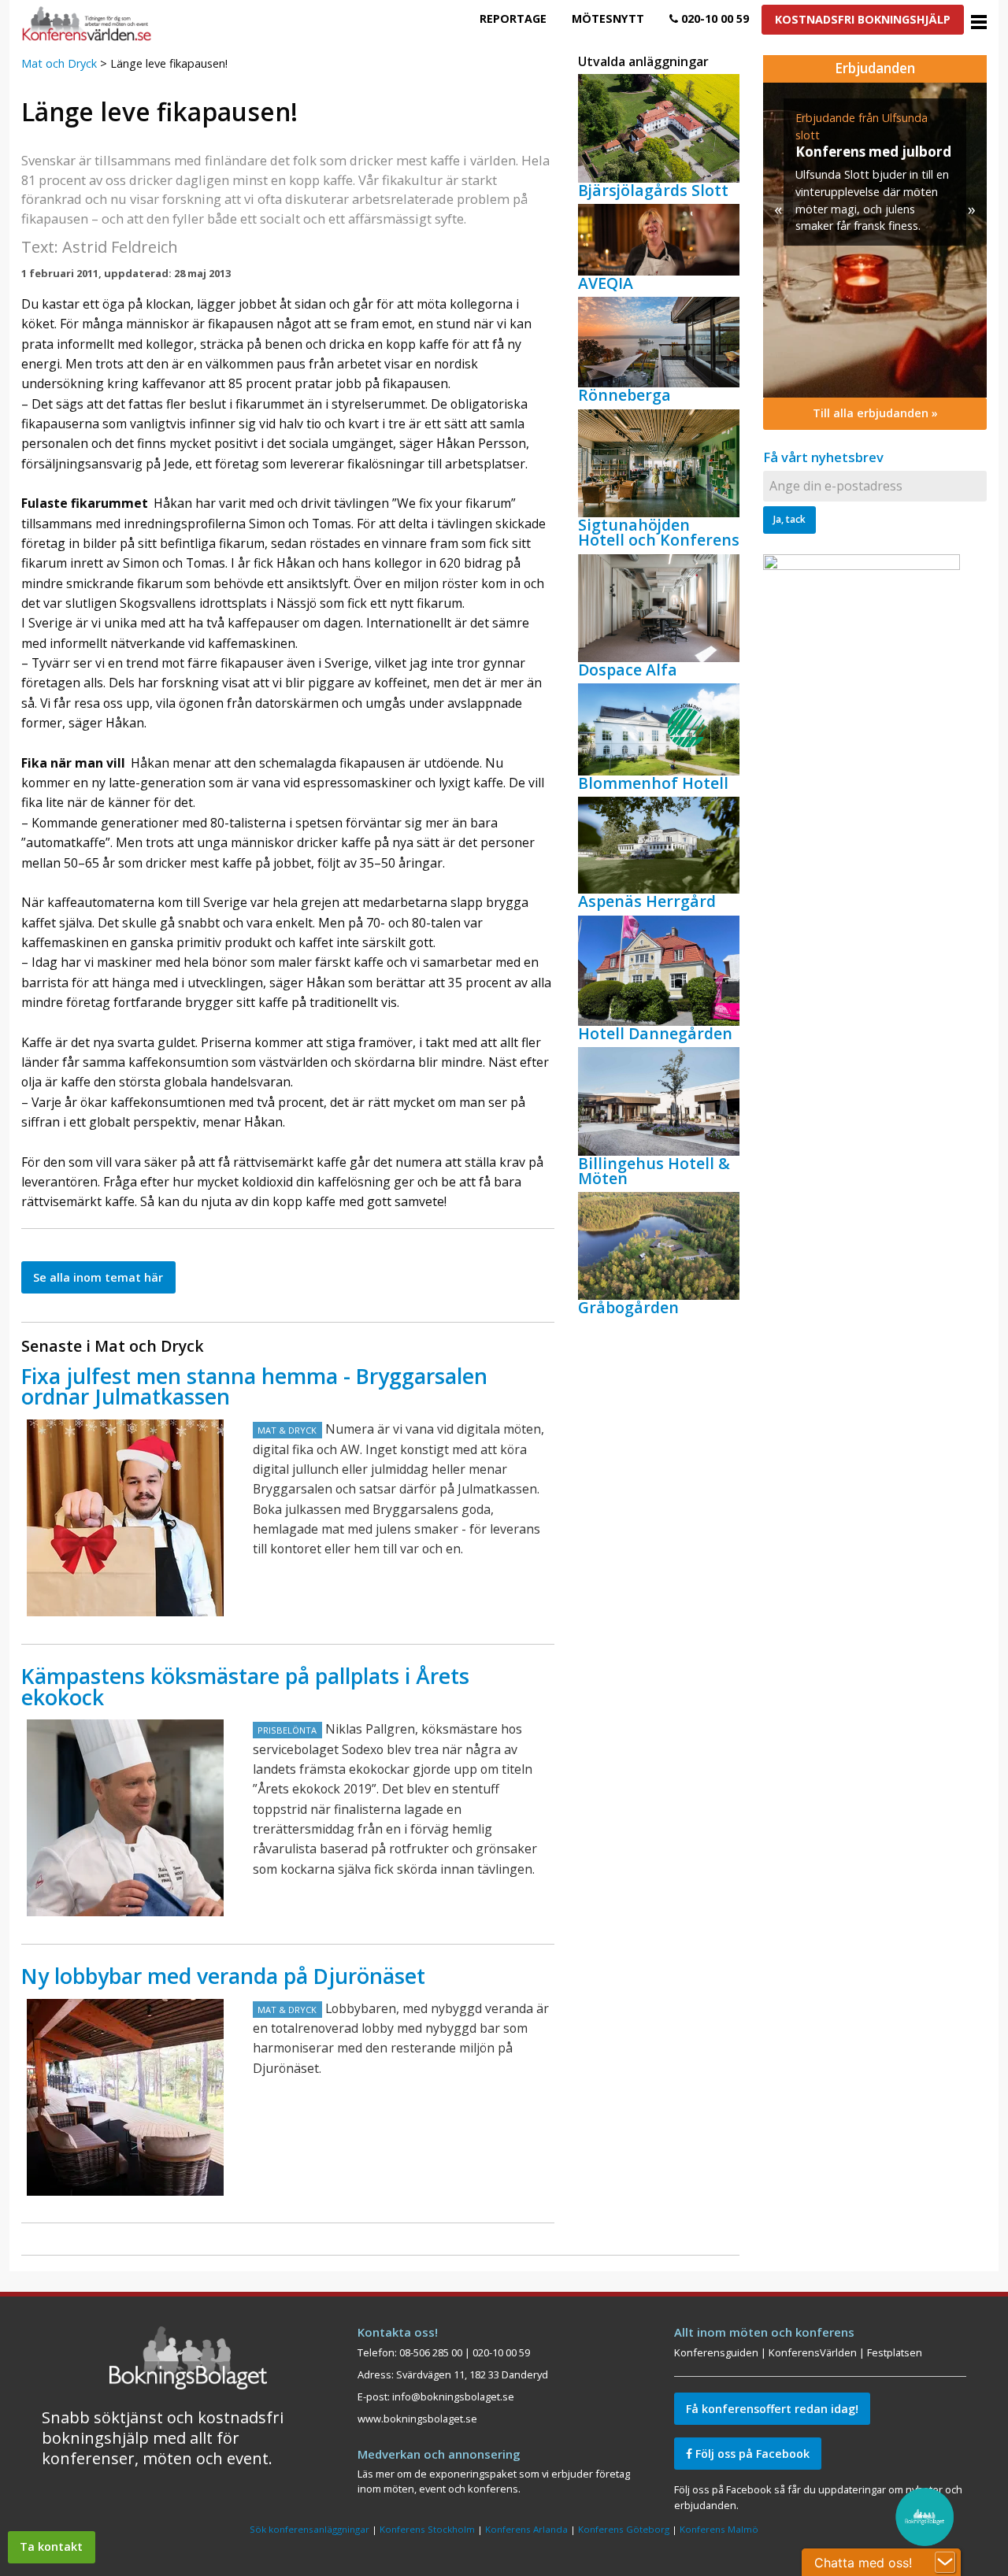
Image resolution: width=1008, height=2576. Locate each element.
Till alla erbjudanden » (875, 413)
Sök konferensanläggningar (309, 2529)
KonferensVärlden (813, 2352)
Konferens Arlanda (526, 2529)
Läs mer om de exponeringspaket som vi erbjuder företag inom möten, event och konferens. (494, 2481)
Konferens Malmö (719, 2529)
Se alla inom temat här (98, 1277)
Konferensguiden (716, 2352)
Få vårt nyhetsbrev (823, 457)
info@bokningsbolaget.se (453, 2396)
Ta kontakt (51, 2546)
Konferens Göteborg (624, 2529)
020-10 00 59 (713, 19)
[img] (875, 240)
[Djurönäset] (125, 2097)
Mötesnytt (608, 19)
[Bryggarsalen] (125, 1518)
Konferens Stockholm (427, 2529)
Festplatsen (895, 2352)
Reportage (513, 19)
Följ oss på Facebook (751, 2454)
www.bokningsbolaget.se (417, 2419)
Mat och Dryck (59, 63)
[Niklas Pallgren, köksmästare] (125, 1818)
